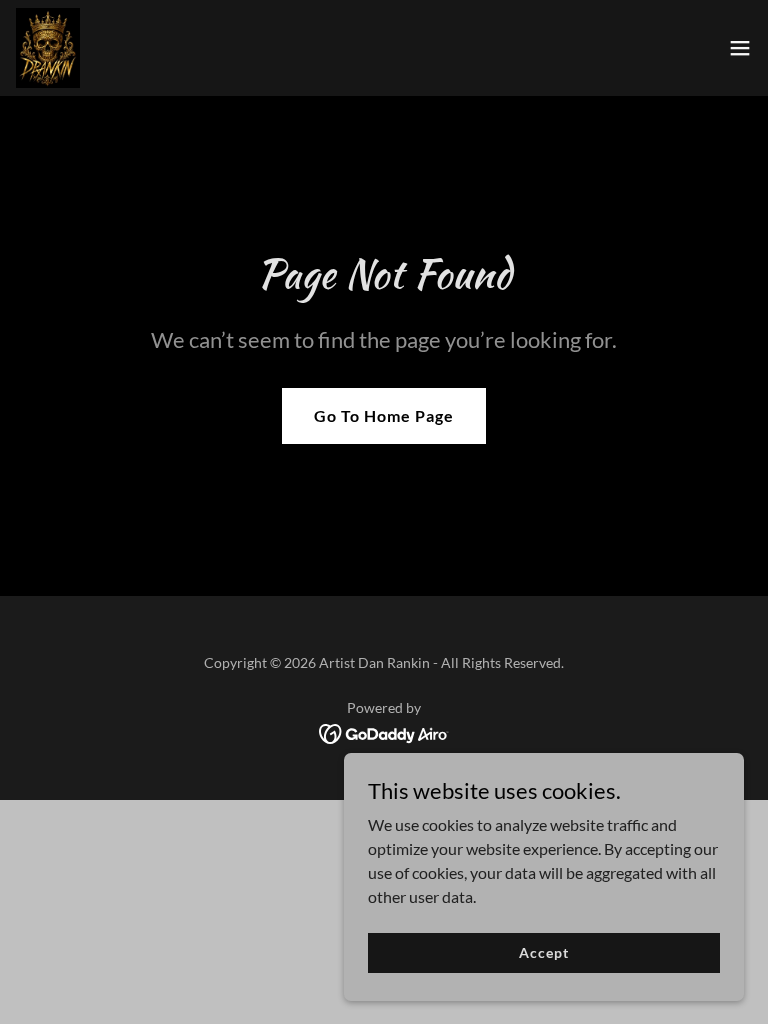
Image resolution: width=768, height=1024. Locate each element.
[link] (48, 48)
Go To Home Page (384, 415)
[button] (740, 48)
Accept (543, 952)
